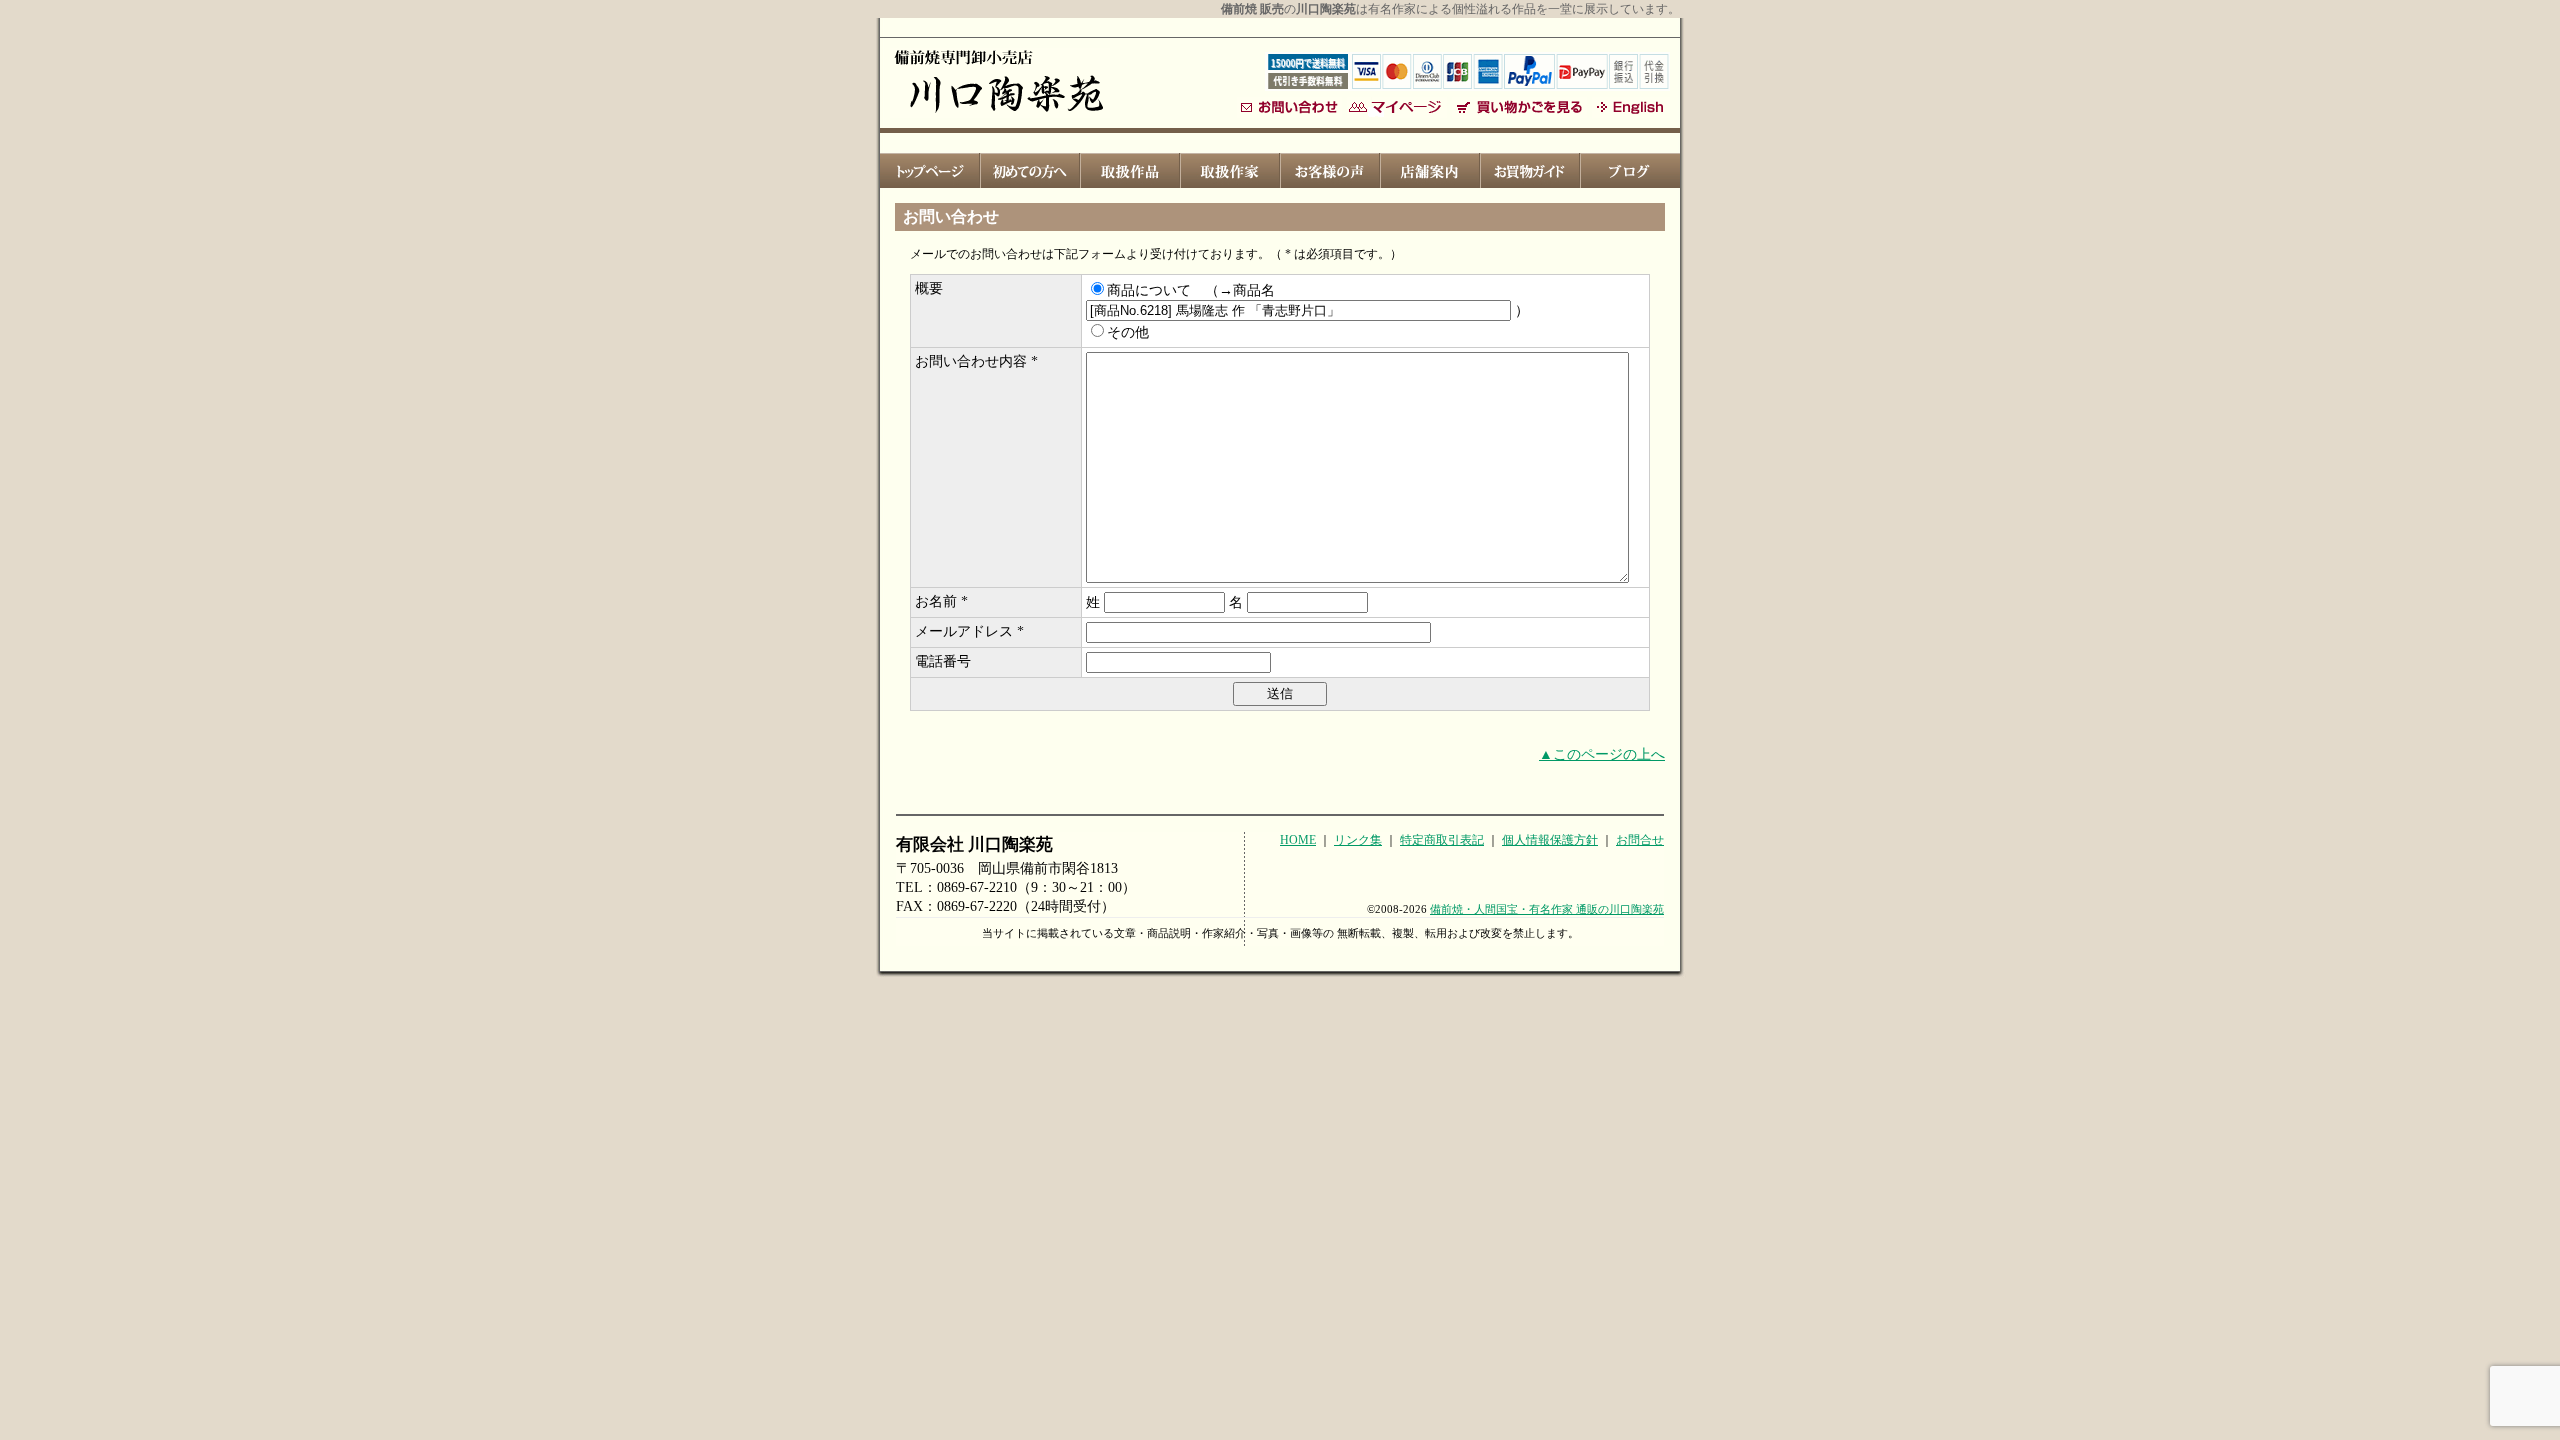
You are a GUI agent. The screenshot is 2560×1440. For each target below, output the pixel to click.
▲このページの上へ (1602, 754)
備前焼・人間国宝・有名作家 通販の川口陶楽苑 (1547, 909)
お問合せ (1640, 840)
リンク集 (1358, 840)
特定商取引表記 (1442, 840)
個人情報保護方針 (1550, 840)
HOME (1298, 840)
